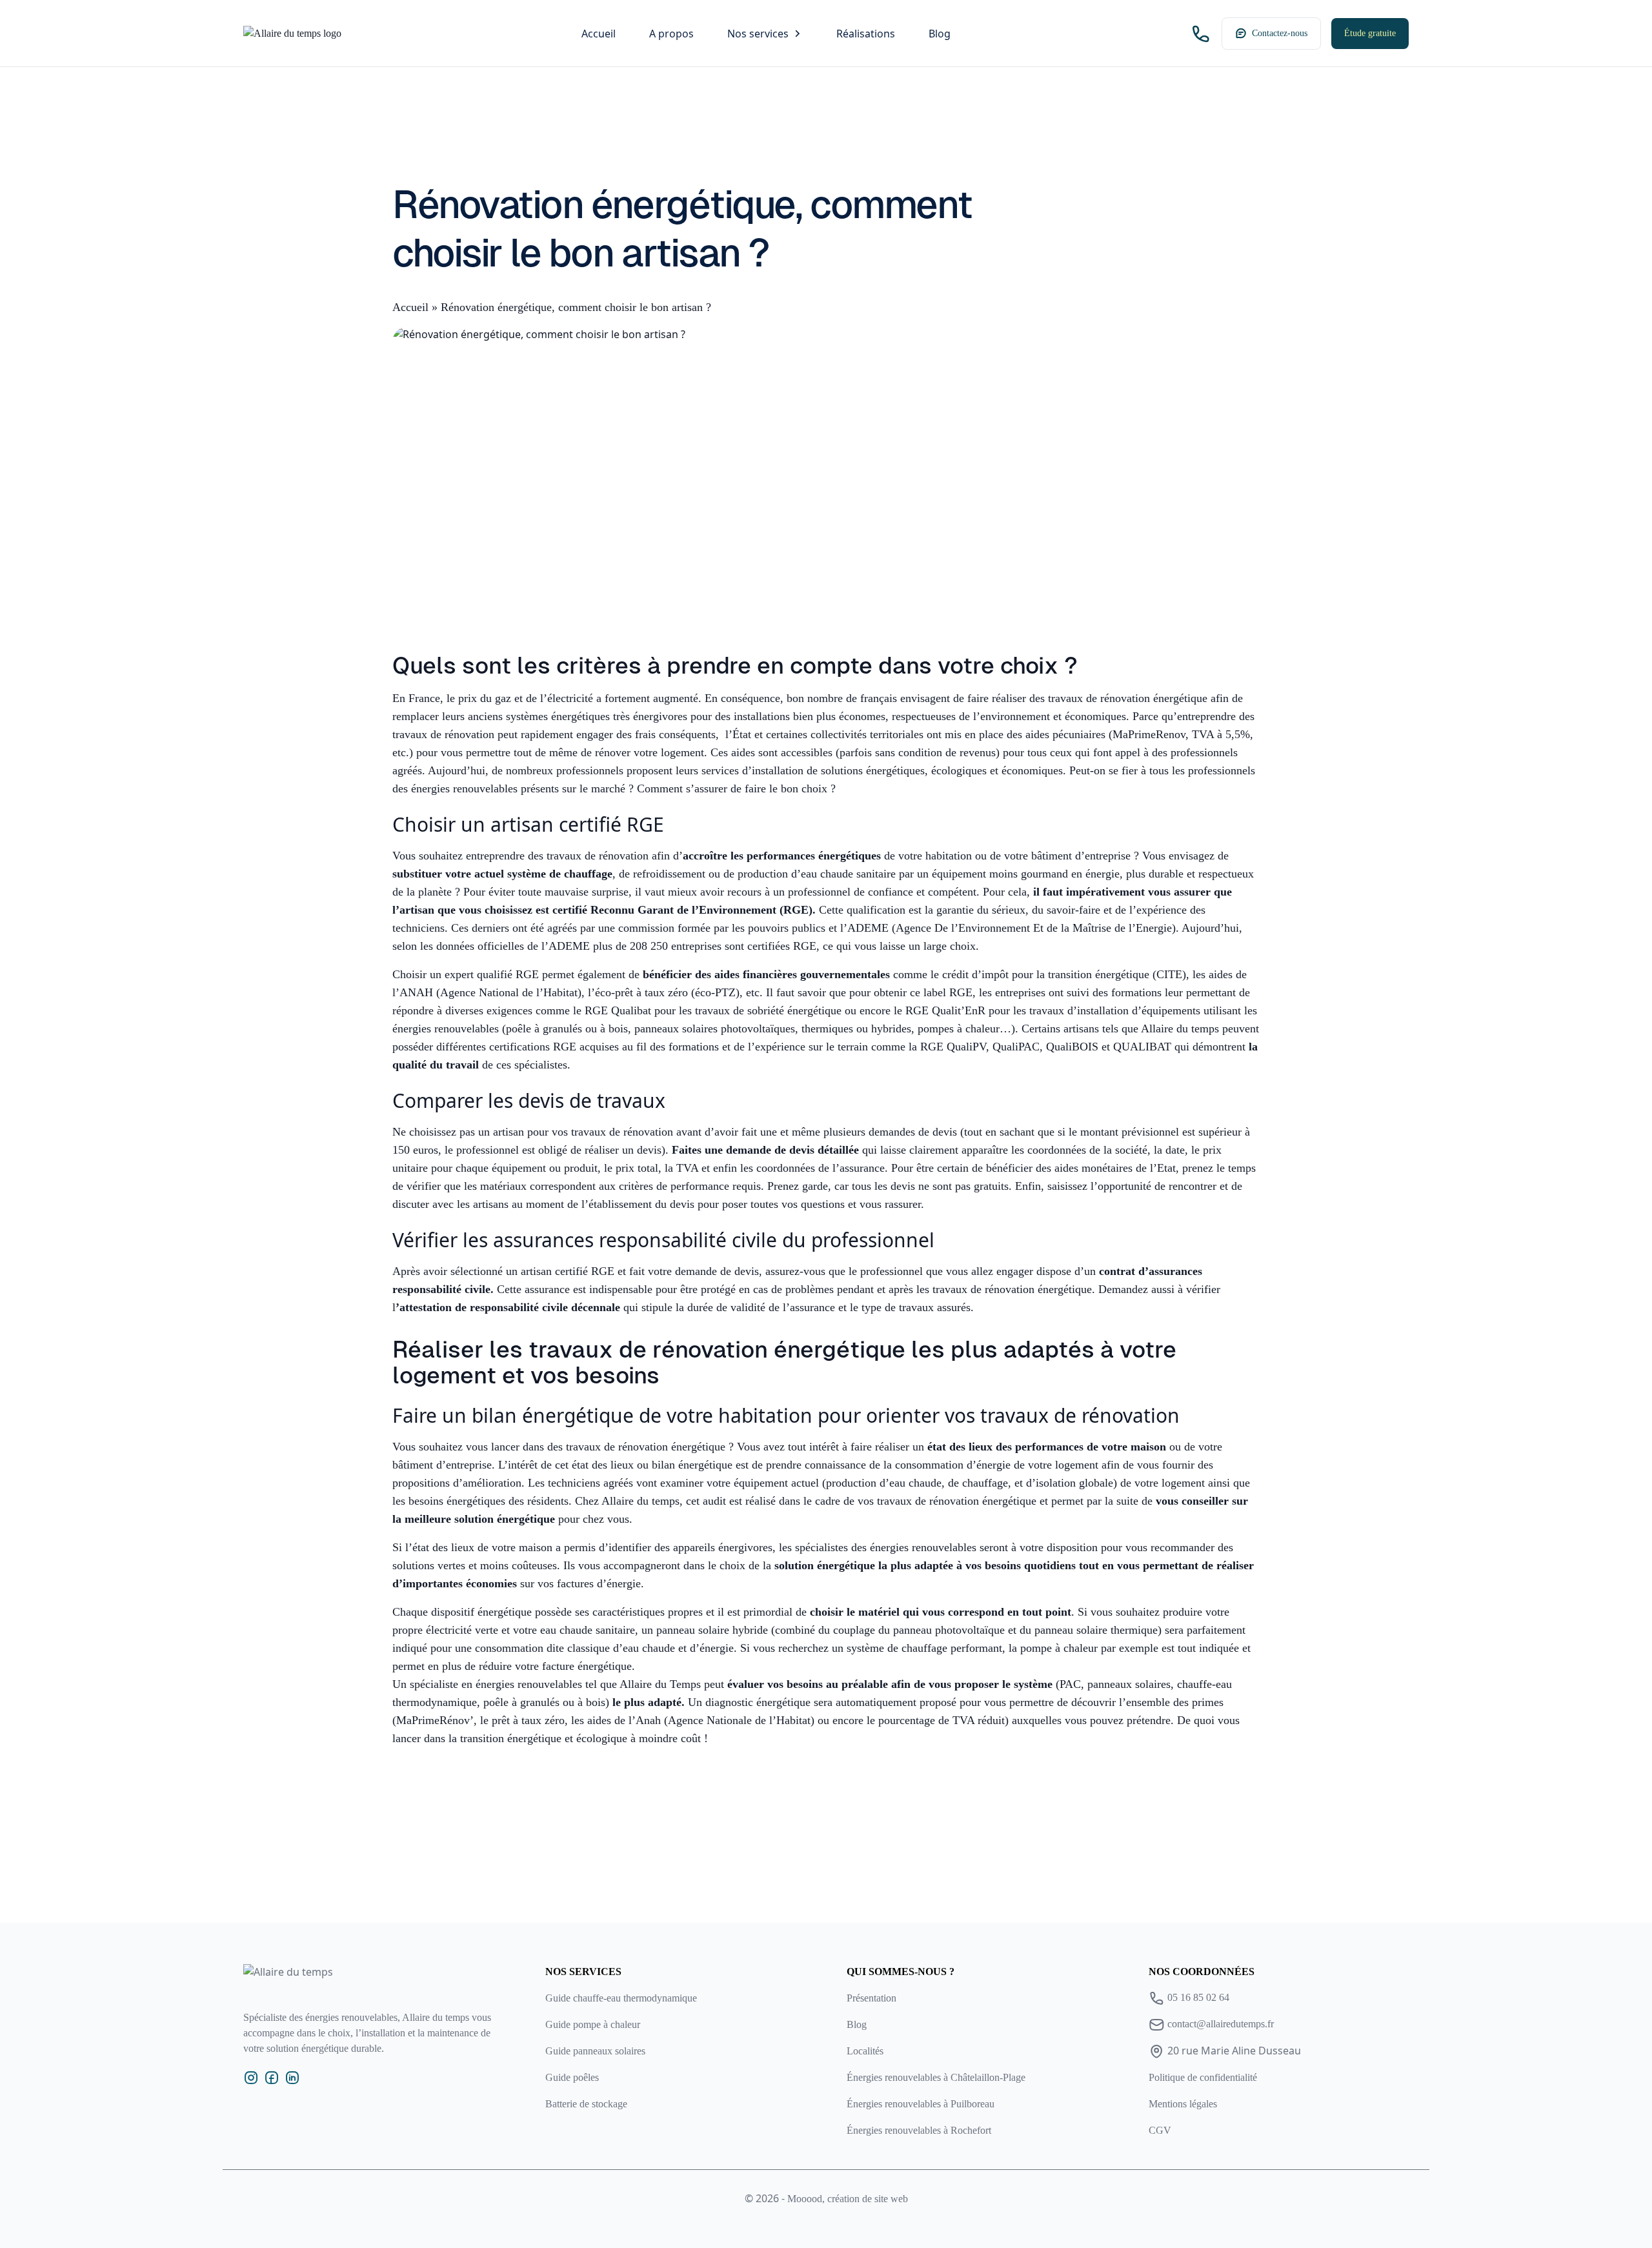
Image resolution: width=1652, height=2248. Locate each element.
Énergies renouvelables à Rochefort (919, 2130)
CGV (1160, 2130)
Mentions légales (1183, 2104)
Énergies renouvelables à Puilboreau (921, 2104)
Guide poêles (572, 2077)
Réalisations (866, 34)
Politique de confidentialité (1203, 2077)
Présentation (871, 1998)
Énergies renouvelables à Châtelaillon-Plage (936, 2077)
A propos (671, 34)
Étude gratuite (1370, 33)
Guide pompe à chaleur (593, 2024)
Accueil (599, 34)
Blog (940, 34)
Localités (865, 2051)
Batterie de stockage (586, 2104)
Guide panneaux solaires (595, 2051)
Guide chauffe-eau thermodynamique (621, 1998)
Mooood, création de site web (848, 2199)
